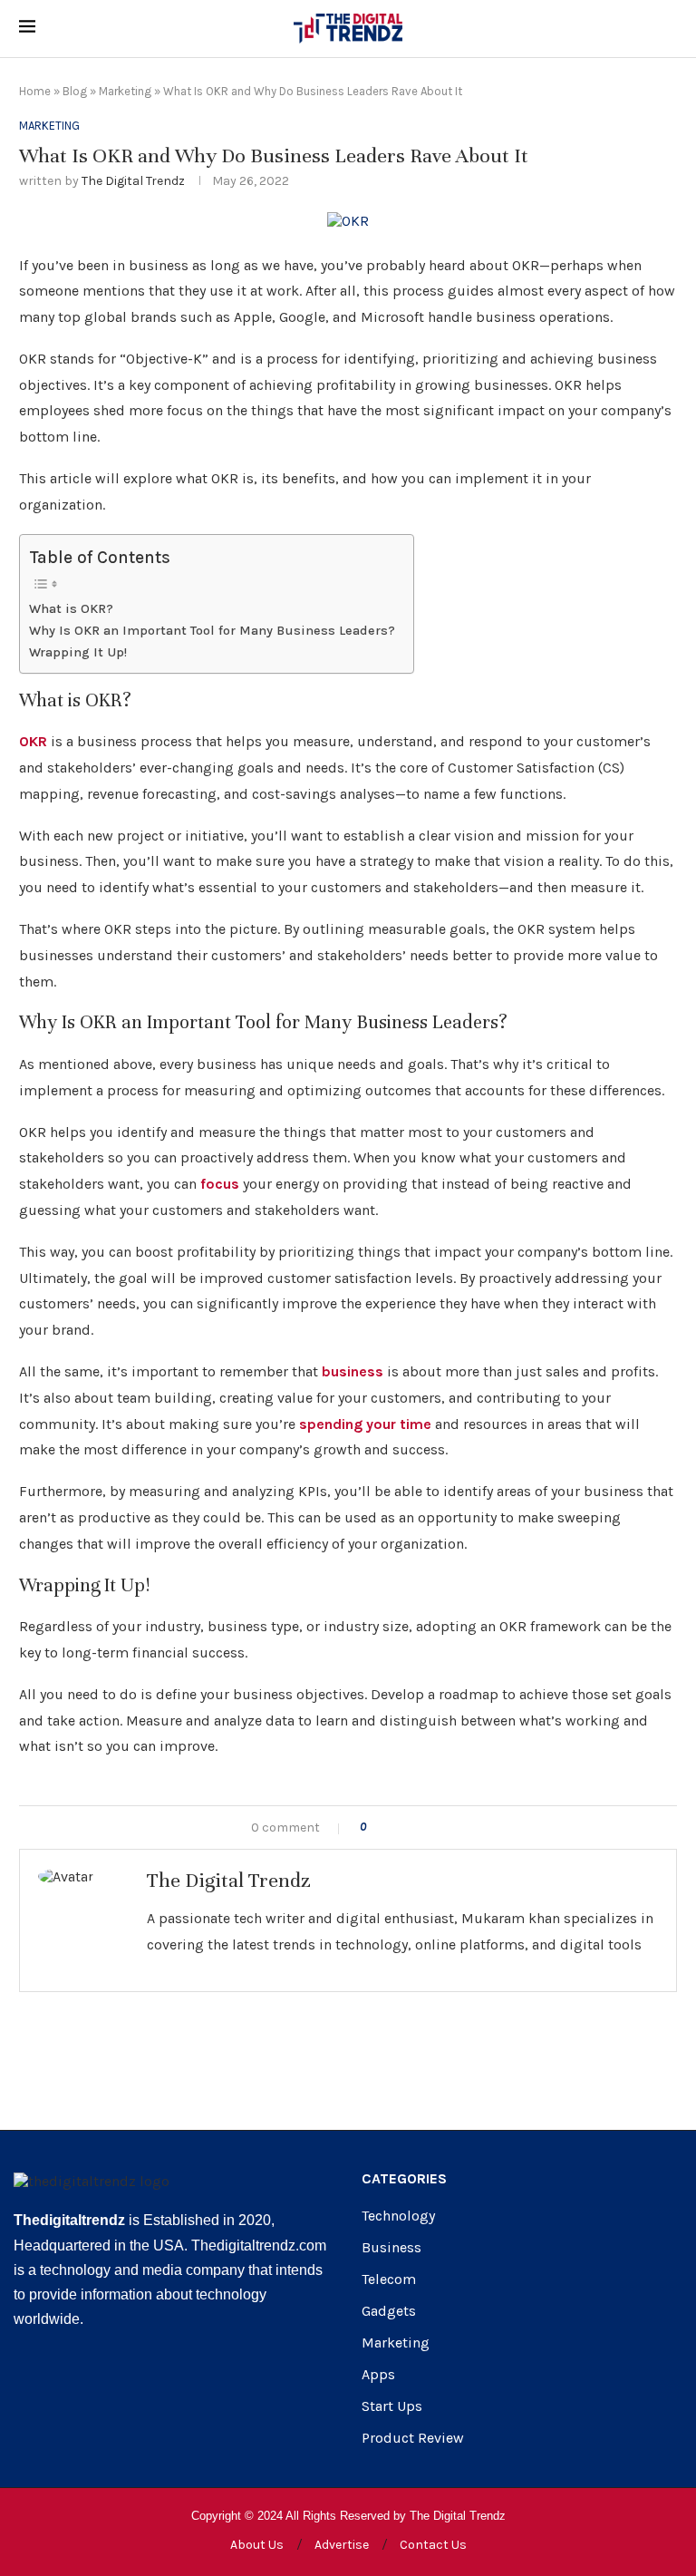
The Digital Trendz (133, 181)
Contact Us (433, 2545)
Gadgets (389, 2311)
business (353, 1371)
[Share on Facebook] (397, 1828)
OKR (33, 741)
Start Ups (392, 2406)
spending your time (365, 1424)
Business (391, 2248)
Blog (75, 91)
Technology (398, 2216)
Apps (378, 2375)
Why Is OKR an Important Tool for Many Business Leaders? (212, 631)
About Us (257, 2545)
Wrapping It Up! (78, 652)
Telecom (389, 2280)
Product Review (413, 2438)
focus (220, 1184)
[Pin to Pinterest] (435, 1828)
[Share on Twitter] (416, 1828)
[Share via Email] (454, 1828)
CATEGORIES (404, 2179)
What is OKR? (71, 609)
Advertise (342, 2545)
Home (35, 91)
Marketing (125, 91)
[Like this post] (376, 1828)
